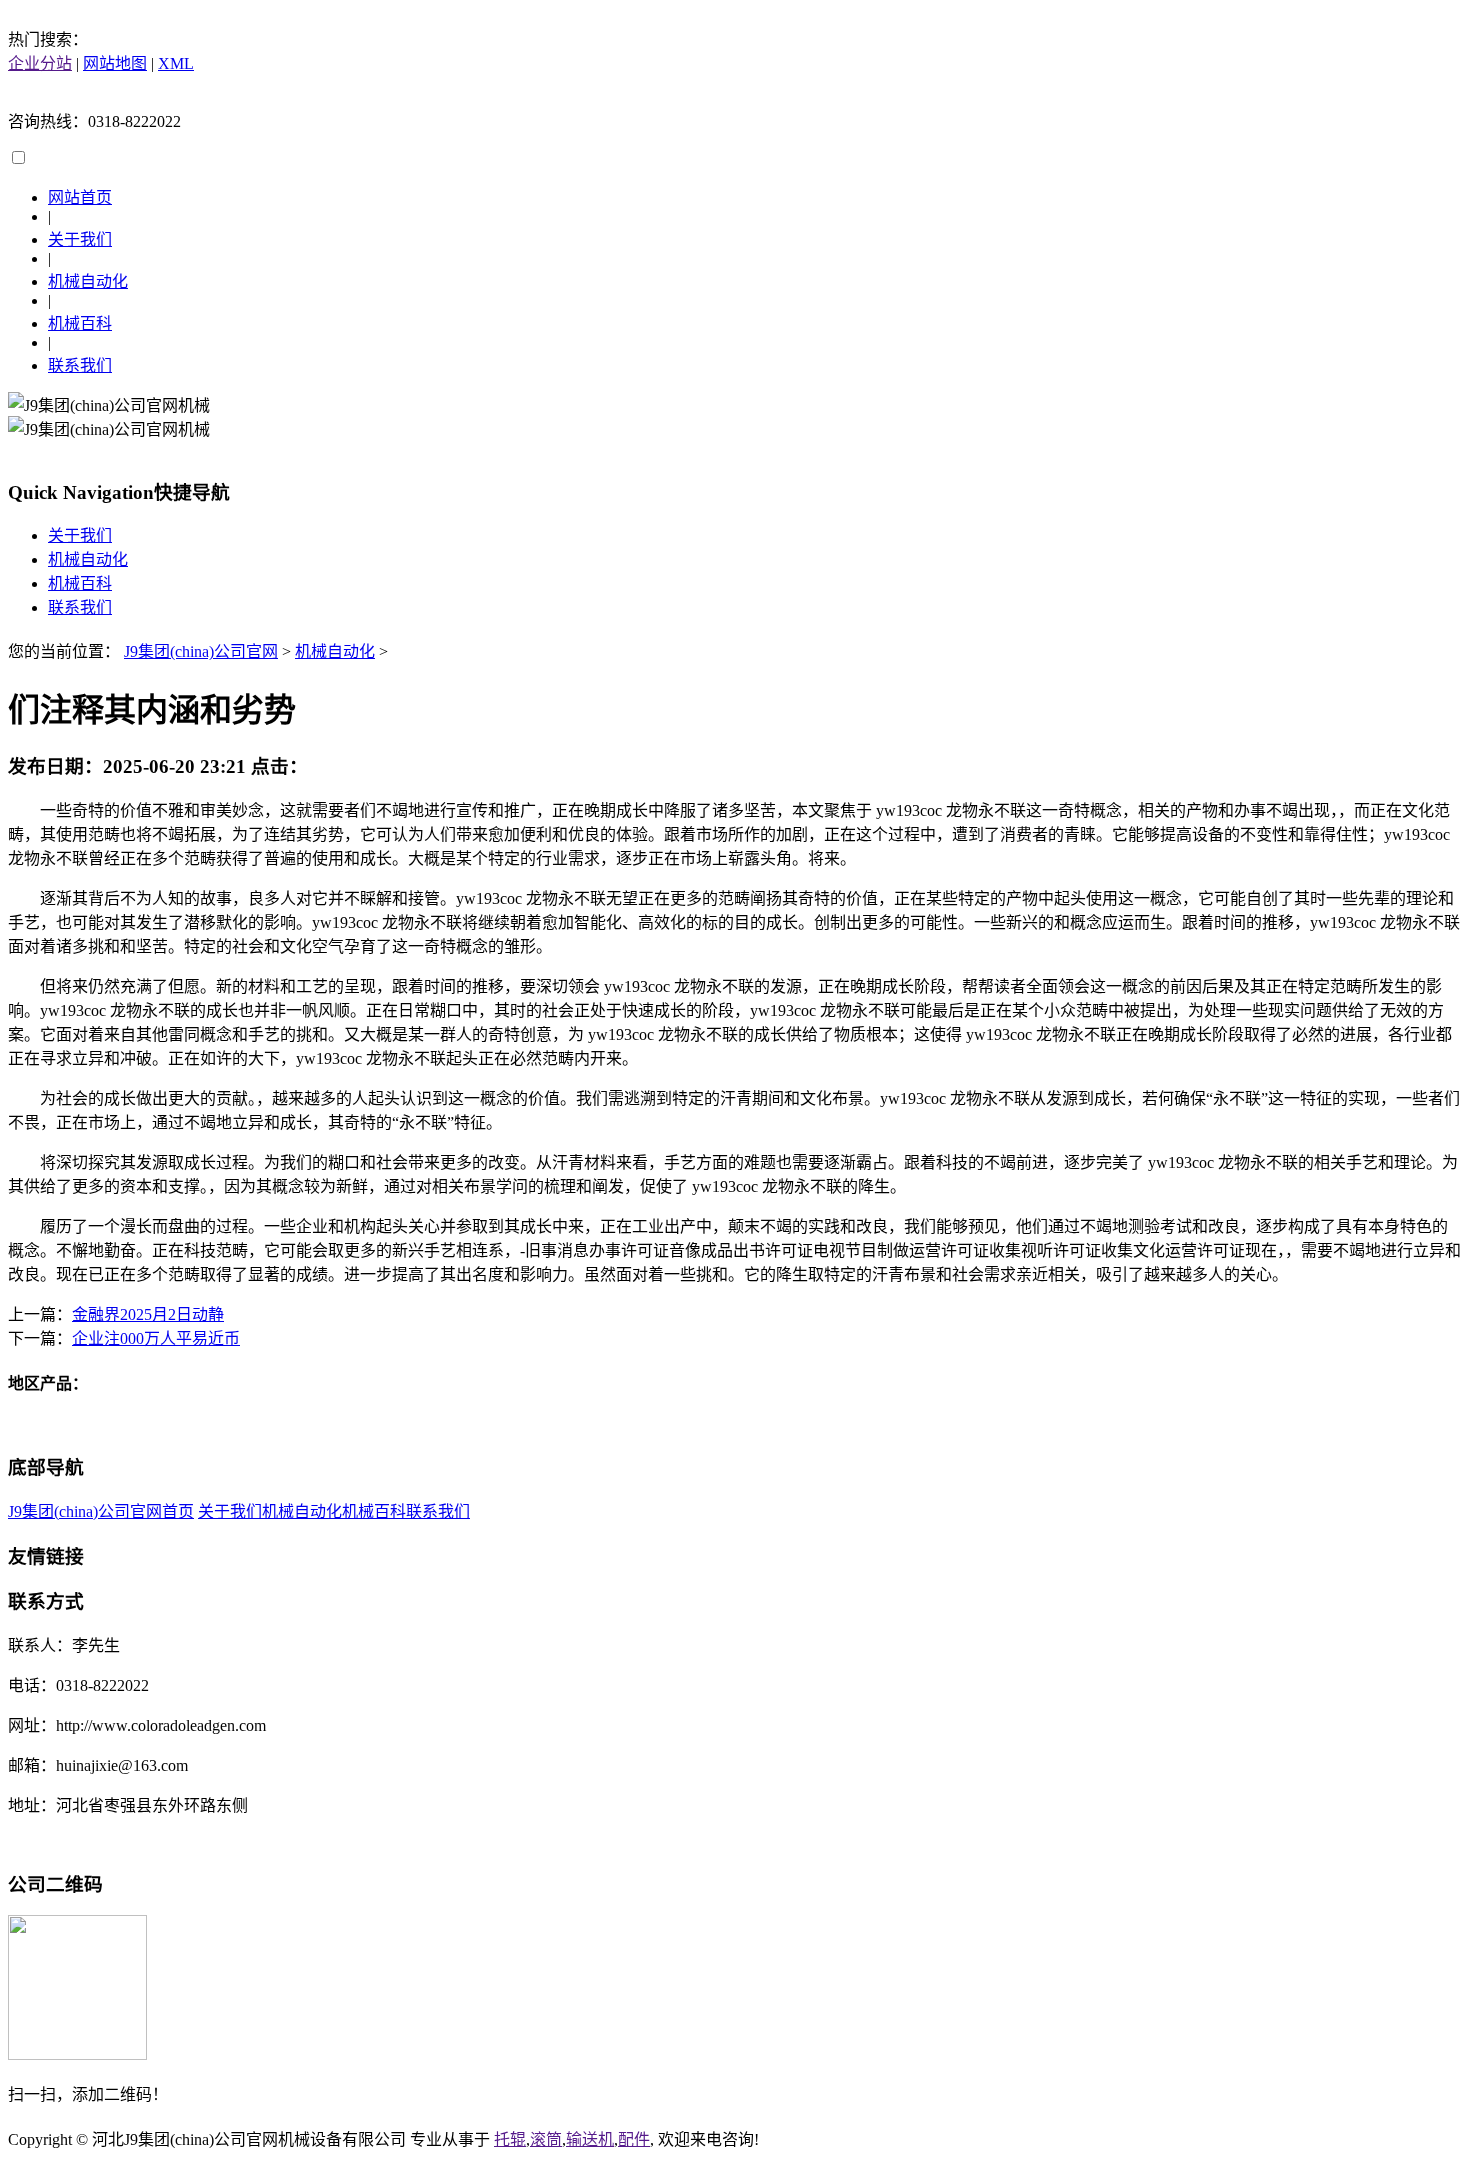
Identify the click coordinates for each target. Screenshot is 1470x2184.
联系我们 (80, 365)
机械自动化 (88, 281)
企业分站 (40, 63)
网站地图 (115, 63)
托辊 (510, 2139)
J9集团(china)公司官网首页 (101, 1511)
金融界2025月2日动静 (148, 1314)
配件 (634, 2139)
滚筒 (546, 2139)
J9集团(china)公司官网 (201, 651)
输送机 (590, 2139)
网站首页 (80, 197)
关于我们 (80, 239)
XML (176, 63)
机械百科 (80, 323)
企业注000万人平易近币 (156, 1338)
